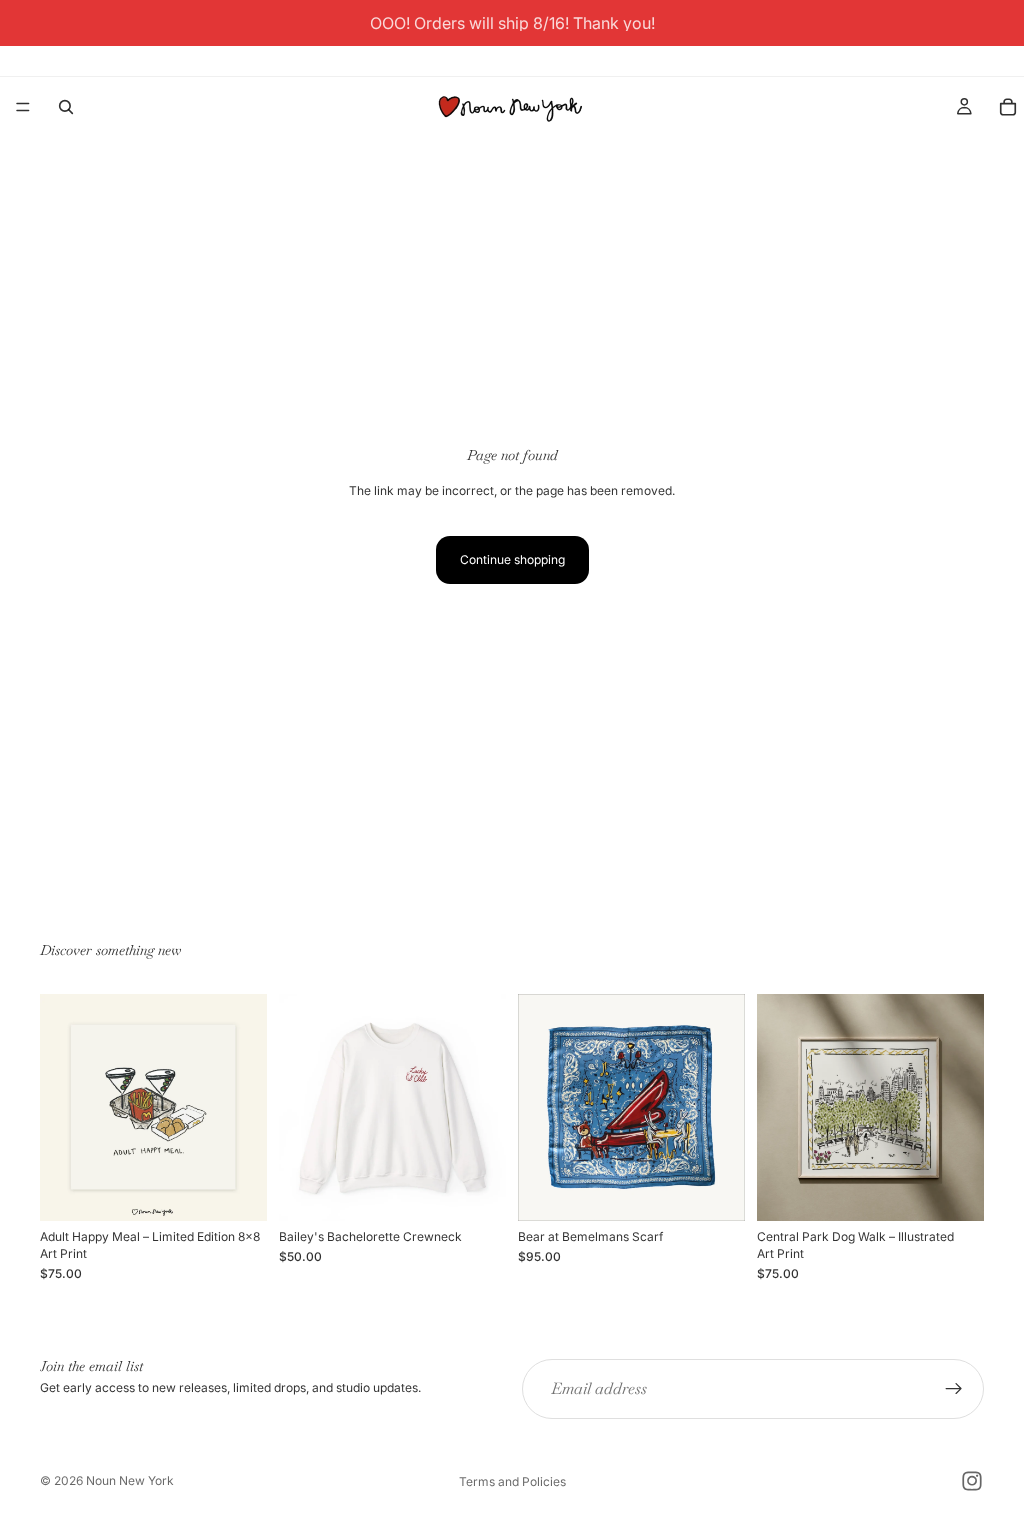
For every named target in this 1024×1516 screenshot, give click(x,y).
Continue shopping (512, 559)
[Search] (66, 107)
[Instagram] (972, 1481)
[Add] (236, 1191)
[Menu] (23, 107)
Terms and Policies (512, 1481)
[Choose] (475, 1191)
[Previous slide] (301, 1108)
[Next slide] (484, 1108)
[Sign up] (954, 1389)
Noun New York (130, 1480)
